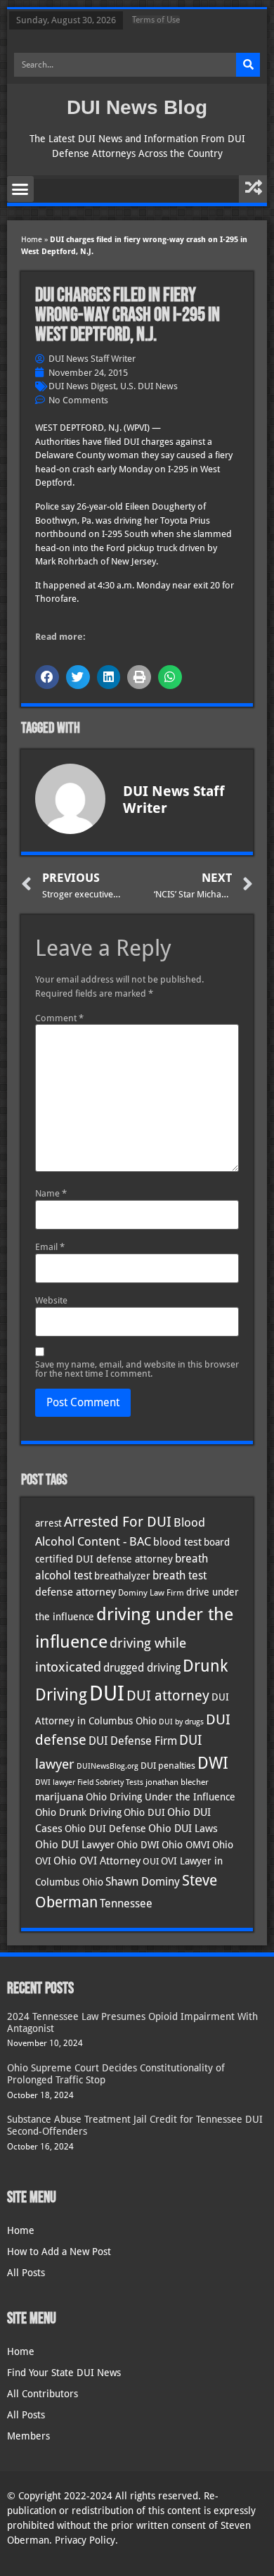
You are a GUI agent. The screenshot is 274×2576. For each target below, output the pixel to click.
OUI (151, 1861)
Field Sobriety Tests (110, 1782)
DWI (213, 1763)
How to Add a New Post (59, 2252)
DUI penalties (168, 1766)
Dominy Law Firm (151, 1593)
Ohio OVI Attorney (97, 1861)
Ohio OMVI (186, 1845)
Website (51, 1300)
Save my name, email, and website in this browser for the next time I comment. (137, 1369)
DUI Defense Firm (133, 1741)
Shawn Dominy (143, 1882)
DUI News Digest (82, 386)
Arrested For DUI (118, 1522)
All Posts (26, 2273)
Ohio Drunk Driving (78, 1812)
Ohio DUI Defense (105, 1829)
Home (32, 240)
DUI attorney (168, 1696)
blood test (177, 1542)
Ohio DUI (144, 1812)
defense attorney (76, 1592)
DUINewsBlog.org (107, 1766)
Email (50, 1247)
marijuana (59, 1797)
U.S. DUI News (149, 386)
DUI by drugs (181, 1722)
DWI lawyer (55, 1782)
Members (28, 2436)
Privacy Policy (85, 2540)
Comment (59, 1018)
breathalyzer (122, 1576)
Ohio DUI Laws (183, 1829)
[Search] (248, 65)
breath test (180, 1576)
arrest (48, 1523)
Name (51, 1193)
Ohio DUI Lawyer (75, 1845)
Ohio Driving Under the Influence (161, 1797)
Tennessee (126, 1903)
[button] (20, 189)
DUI (107, 1693)
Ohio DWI (138, 1845)
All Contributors (43, 2394)
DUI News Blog (137, 107)
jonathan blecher (177, 1782)
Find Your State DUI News (64, 2373)
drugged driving (142, 1668)
